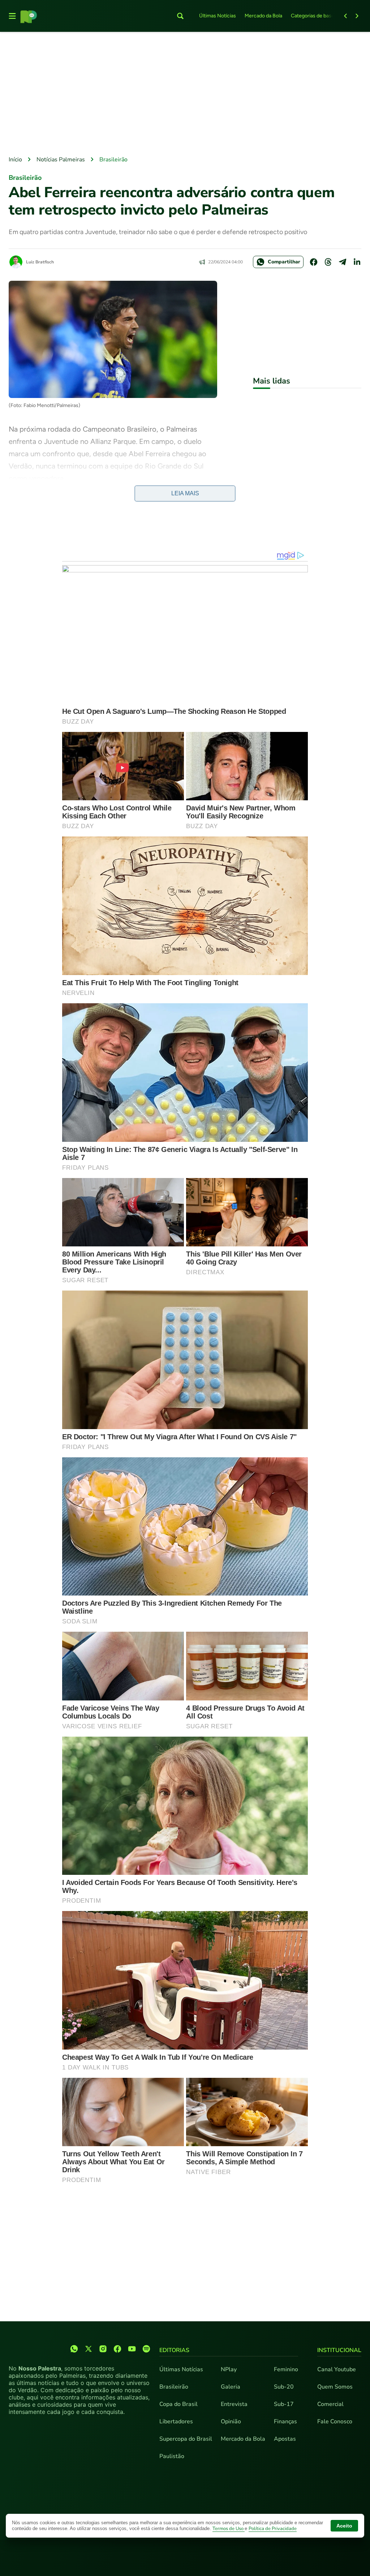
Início (15, 160)
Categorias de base (313, 16)
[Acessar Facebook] (117, 2349)
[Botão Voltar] (345, 16)
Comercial (330, 2404)
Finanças (285, 2422)
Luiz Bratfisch (40, 262)
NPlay (229, 2369)
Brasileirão (113, 160)
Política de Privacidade (273, 2529)
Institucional (339, 2350)
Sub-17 (284, 2404)
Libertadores (176, 2422)
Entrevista (234, 2404)
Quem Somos (335, 2387)
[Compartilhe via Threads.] (328, 262)
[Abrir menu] (12, 16)
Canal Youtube (337, 2369)
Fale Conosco (335, 2422)
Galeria (231, 2387)
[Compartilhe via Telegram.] (343, 262)
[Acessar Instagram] (103, 2349)
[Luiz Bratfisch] (16, 262)
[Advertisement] (185, 94)
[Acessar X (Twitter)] (89, 2349)
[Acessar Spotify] (146, 2349)
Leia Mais (185, 493)
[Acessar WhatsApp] (74, 2349)
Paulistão (172, 2456)
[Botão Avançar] (357, 16)
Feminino (286, 2369)
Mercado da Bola (263, 16)
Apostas (285, 2439)
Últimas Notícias (218, 16)
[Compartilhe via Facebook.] (314, 262)
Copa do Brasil (178, 2404)
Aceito (344, 2526)
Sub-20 (284, 2387)
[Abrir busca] (180, 16)
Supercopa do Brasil (186, 2439)
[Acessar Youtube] (132, 2349)
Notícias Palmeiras (61, 160)
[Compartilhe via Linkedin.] (357, 262)
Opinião (231, 2422)
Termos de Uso (229, 2529)
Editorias (174, 2350)
